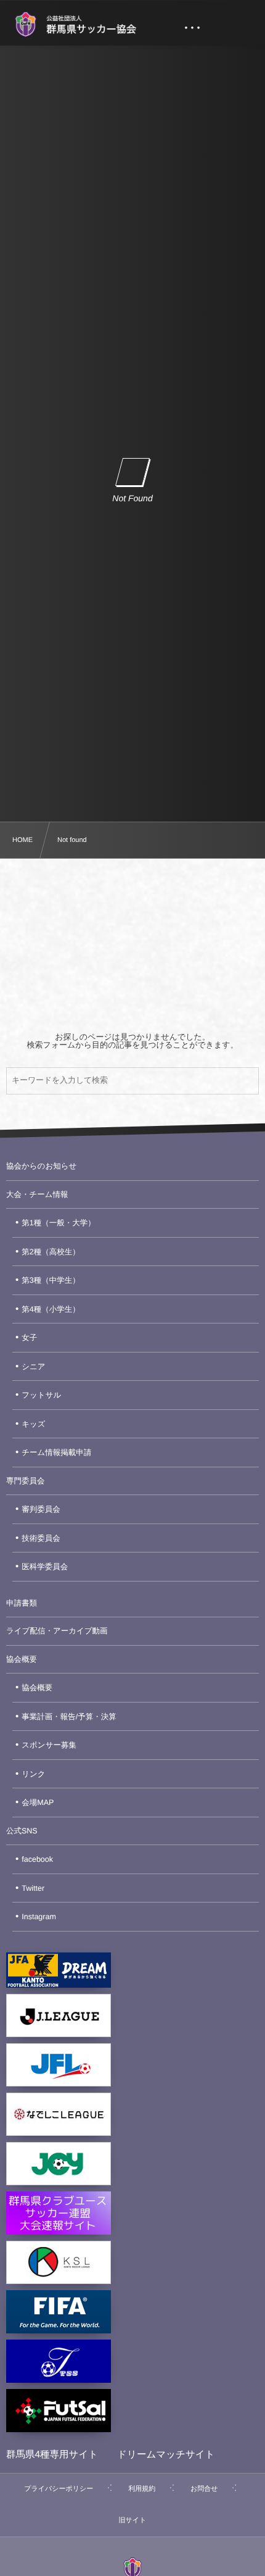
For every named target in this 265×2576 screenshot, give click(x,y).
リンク (33, 1774)
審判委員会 (41, 1509)
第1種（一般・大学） (58, 1223)
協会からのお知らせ (41, 1166)
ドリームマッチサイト (166, 2455)
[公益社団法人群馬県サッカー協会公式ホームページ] (75, 25)
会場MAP (38, 1803)
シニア (33, 1367)
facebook (37, 1859)
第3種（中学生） (51, 1280)
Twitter (33, 1888)
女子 (29, 1338)
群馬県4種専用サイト (52, 2455)
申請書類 (22, 1603)
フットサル (41, 1395)
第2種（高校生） (51, 1252)
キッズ (33, 1424)
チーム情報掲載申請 (56, 1453)
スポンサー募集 (49, 1745)
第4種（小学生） (51, 1309)
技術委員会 (41, 1538)
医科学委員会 (45, 1567)
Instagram (39, 1917)
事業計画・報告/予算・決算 (69, 1717)
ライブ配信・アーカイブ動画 (57, 1631)
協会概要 (22, 1659)
